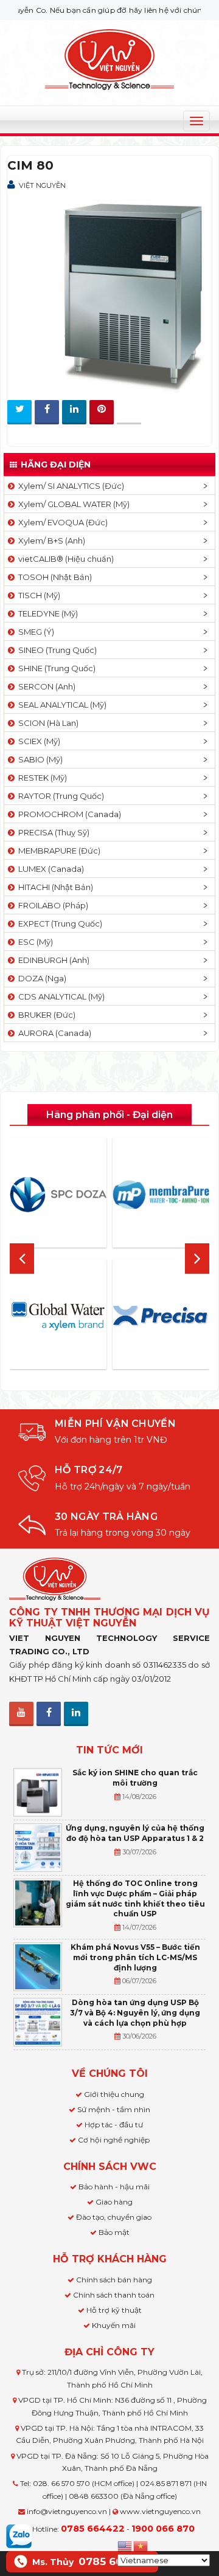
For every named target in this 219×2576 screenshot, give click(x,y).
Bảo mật (114, 2232)
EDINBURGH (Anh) (52, 960)
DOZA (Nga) (40, 978)
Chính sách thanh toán (114, 2295)
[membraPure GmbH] (161, 1195)
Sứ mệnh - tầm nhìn (114, 2109)
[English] (125, 2545)
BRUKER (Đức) (45, 1015)
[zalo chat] (19, 2535)
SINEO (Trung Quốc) (56, 650)
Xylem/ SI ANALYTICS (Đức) (69, 486)
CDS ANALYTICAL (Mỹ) (60, 996)
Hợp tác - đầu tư (114, 2125)
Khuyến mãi (114, 2325)
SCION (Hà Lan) (47, 723)
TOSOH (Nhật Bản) (53, 577)
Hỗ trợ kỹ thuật (114, 2310)
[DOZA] (58, 1195)
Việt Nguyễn (42, 185)
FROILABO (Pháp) (51, 905)
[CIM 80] (109, 293)
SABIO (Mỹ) (39, 759)
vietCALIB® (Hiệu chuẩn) (64, 559)
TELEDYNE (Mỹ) (46, 613)
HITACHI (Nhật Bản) (54, 887)
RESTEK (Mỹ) (41, 778)
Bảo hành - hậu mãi (114, 2187)
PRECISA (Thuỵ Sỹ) (52, 832)
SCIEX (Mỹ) (37, 741)
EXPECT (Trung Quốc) (58, 924)
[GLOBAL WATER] (58, 1316)
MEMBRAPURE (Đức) (57, 851)
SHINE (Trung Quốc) (55, 668)
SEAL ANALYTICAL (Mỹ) (61, 705)
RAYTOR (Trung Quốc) (59, 796)
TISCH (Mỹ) (37, 595)
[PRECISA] (161, 1316)
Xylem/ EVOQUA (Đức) (61, 522)
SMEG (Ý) (34, 632)
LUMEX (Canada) (49, 869)
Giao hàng (114, 2202)
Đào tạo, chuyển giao (114, 2217)
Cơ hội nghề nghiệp (114, 2140)
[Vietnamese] (141, 2545)
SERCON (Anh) (45, 686)
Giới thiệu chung (114, 2094)
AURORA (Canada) (53, 1033)
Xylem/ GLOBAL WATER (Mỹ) (72, 504)
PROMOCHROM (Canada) (68, 814)
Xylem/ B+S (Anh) (50, 540)
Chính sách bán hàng (114, 2280)
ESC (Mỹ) (34, 942)
